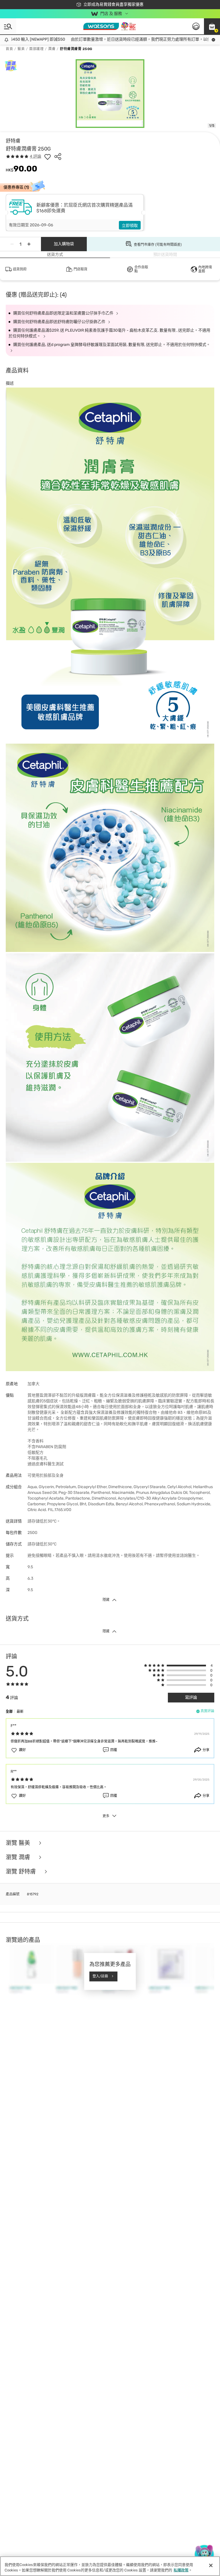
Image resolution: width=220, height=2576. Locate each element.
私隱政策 (181, 2570)
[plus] (29, 244)
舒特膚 (13, 141)
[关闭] (211, 2565)
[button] (212, 26)
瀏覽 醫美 (19, 1843)
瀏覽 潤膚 (19, 1857)
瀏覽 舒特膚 (21, 1872)
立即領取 (130, 226)
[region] (110, 2566)
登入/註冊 (100, 1976)
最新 (20, 1712)
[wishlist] (48, 157)
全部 (9, 1712)
